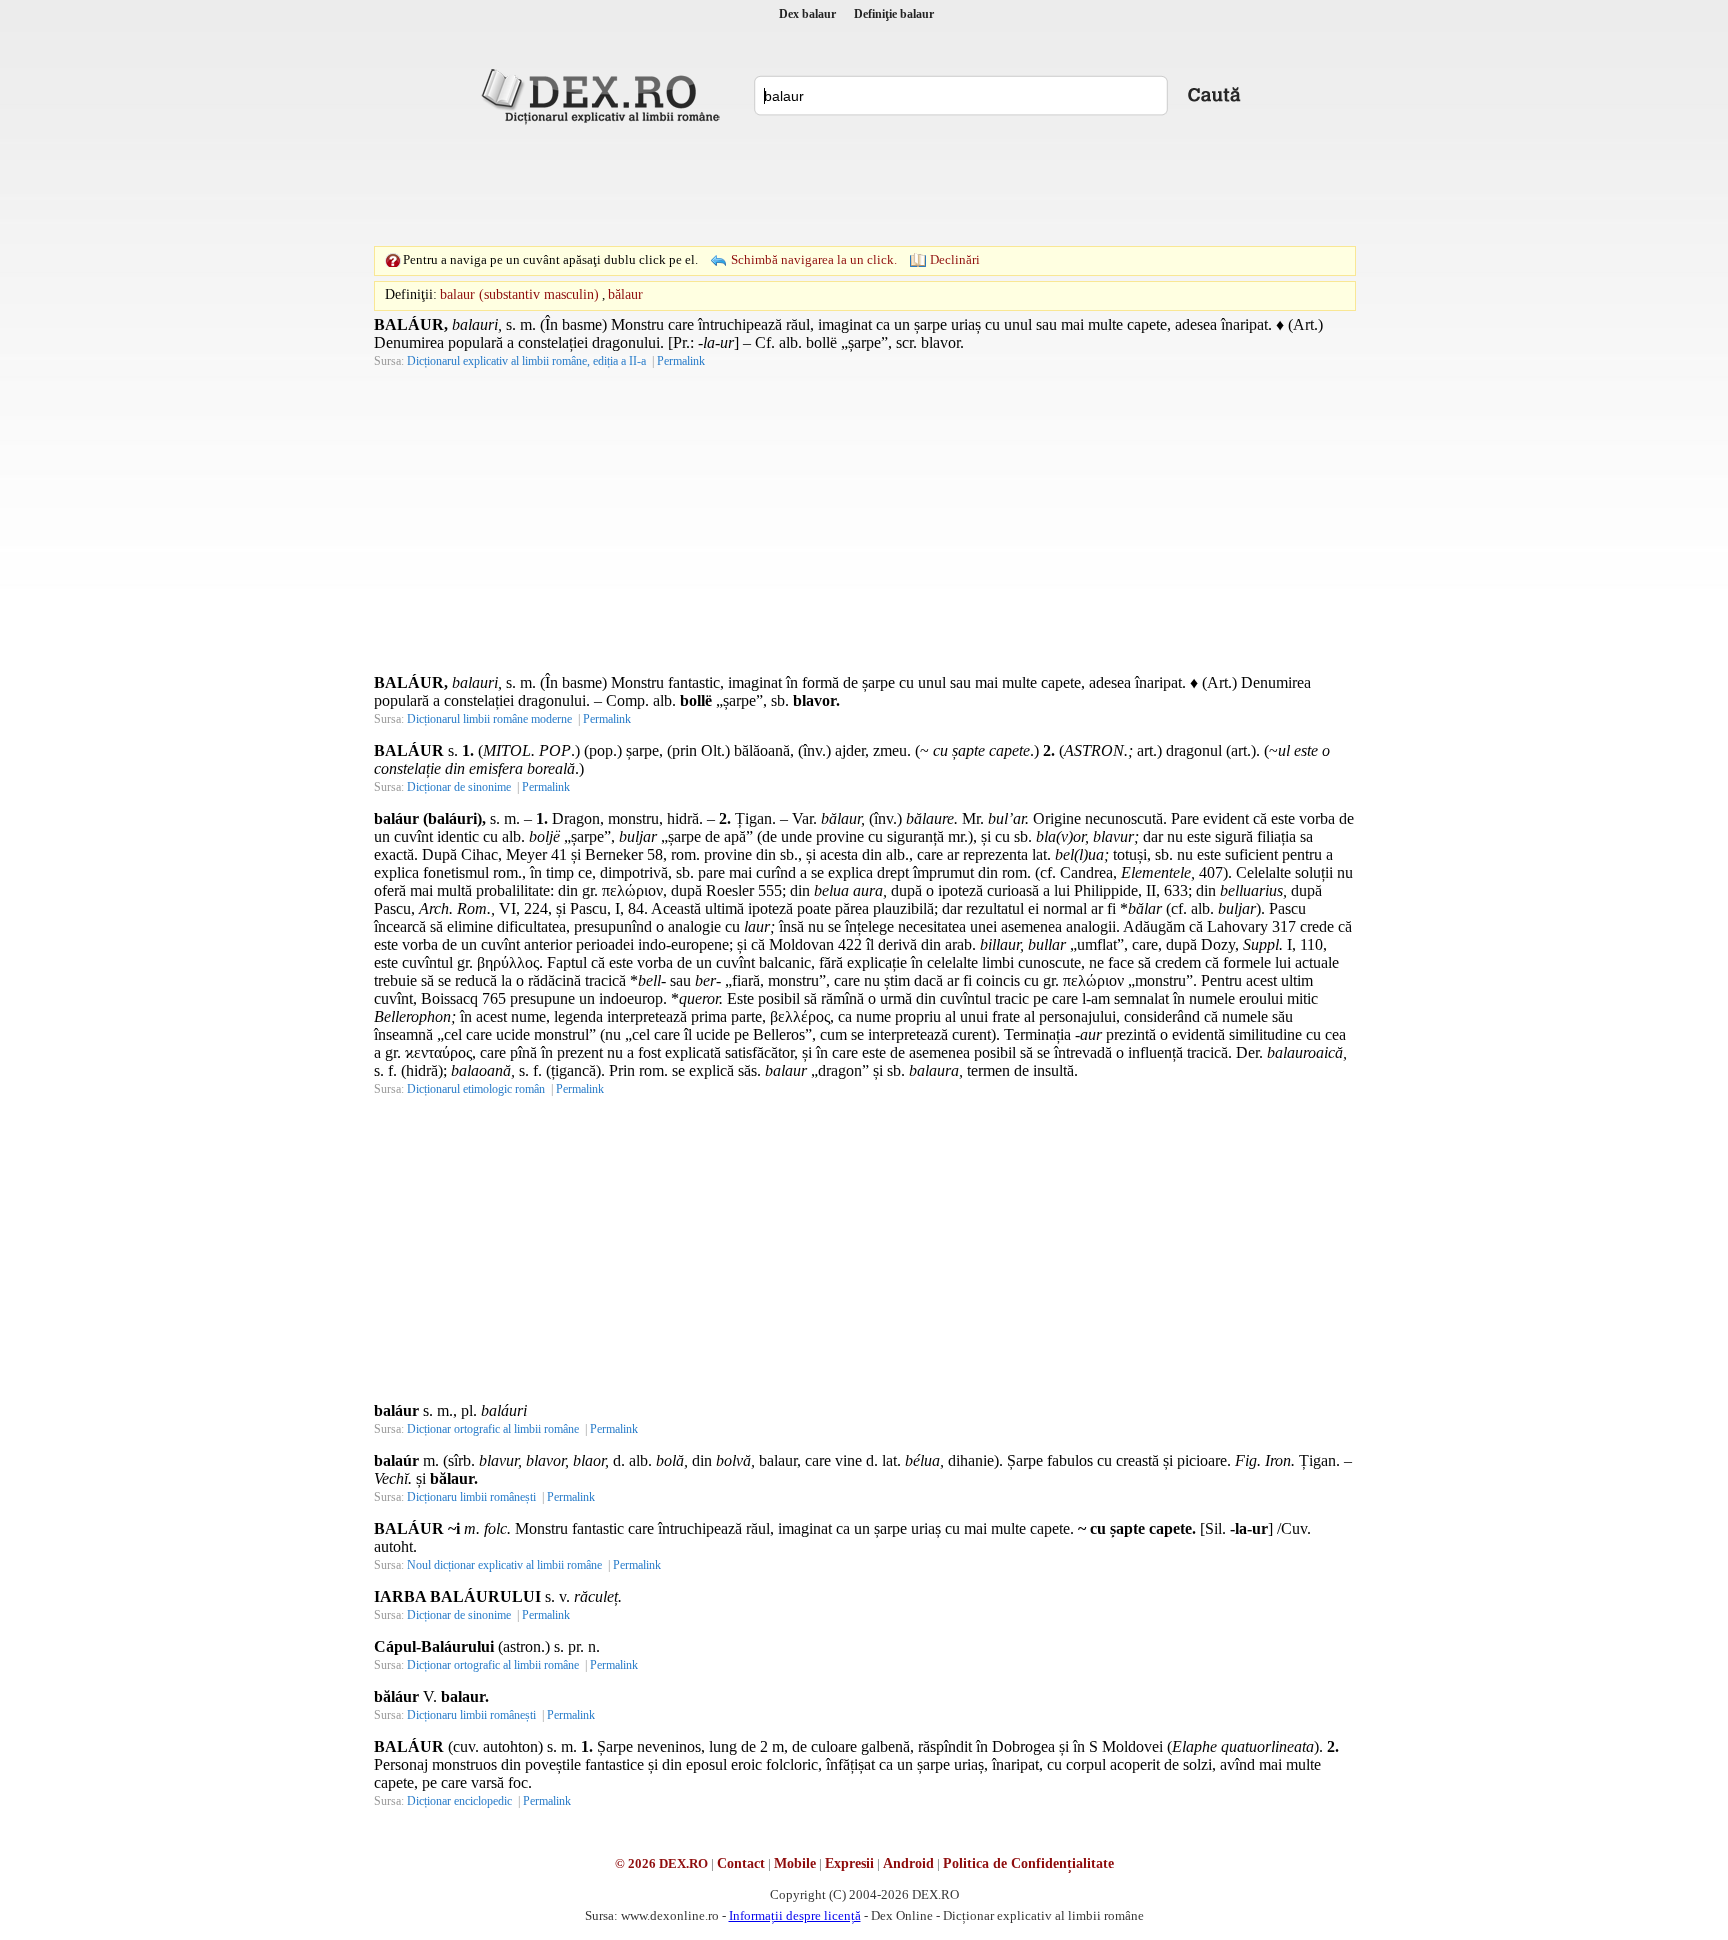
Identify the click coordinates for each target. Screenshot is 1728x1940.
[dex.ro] (604, 95)
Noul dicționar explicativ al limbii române (504, 1565)
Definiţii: (411, 294)
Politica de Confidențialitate (1028, 1863)
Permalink (681, 361)
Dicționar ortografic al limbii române (493, 1429)
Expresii (849, 1863)
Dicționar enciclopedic (459, 1801)
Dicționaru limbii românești (471, 1497)
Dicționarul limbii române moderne (489, 719)
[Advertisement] (864, 185)
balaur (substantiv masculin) (519, 294)
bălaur (625, 294)
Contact (741, 1863)
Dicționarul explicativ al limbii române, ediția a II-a (526, 361)
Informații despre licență (795, 1915)
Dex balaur (807, 14)
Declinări (955, 259)
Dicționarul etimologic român (476, 1089)
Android (908, 1863)
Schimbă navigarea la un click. (814, 259)
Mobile (795, 1863)
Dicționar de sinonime (459, 787)
